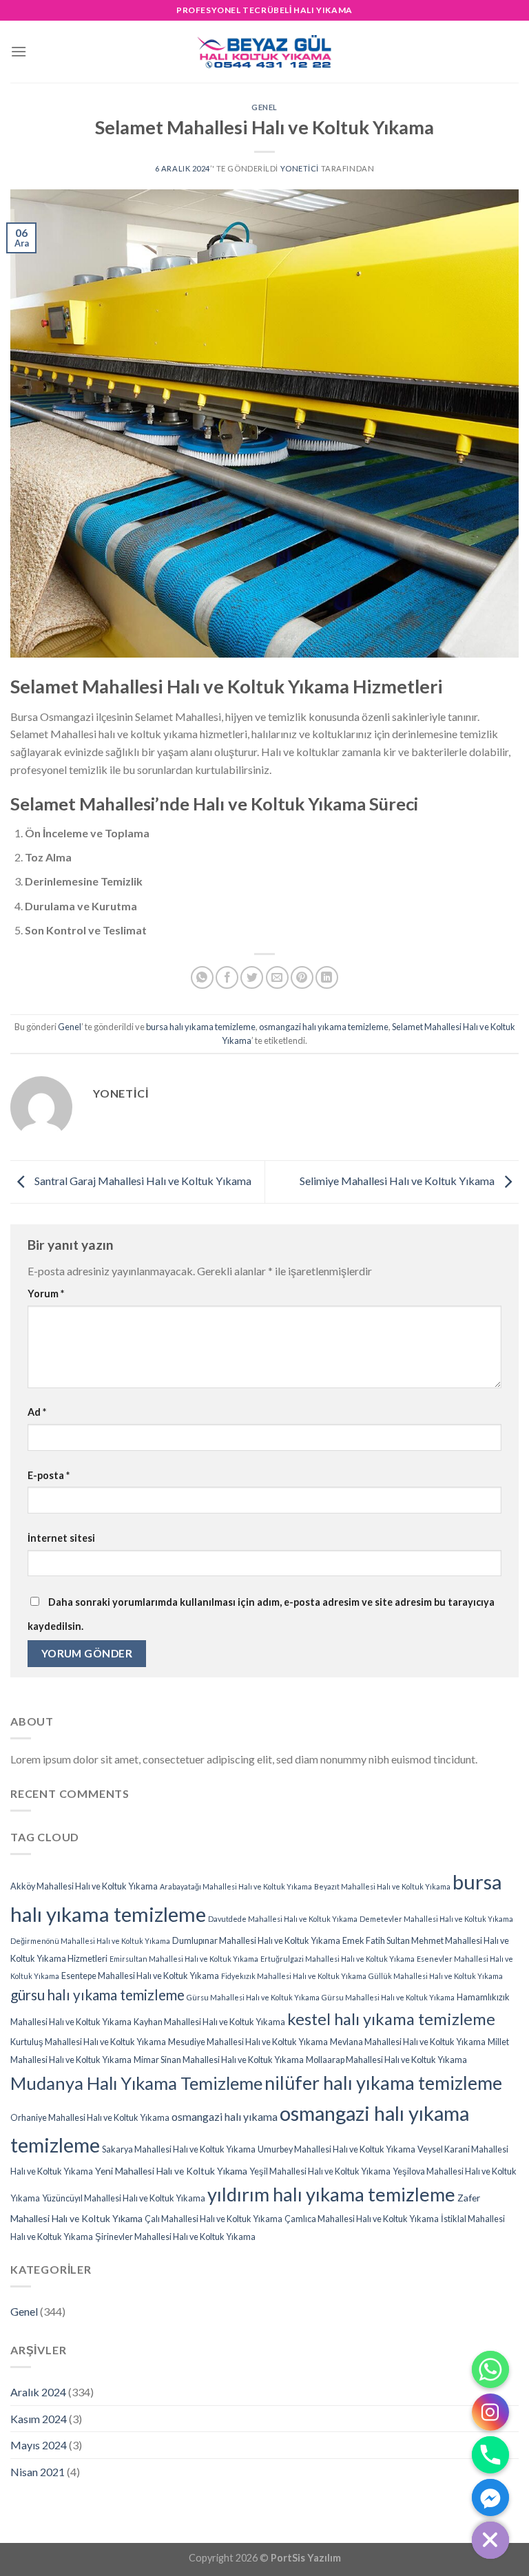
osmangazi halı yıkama (225, 2116)
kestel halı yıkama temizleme (391, 2019)
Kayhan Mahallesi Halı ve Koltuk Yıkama (209, 2022)
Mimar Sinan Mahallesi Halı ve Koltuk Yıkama (219, 2060)
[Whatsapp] (490, 2369)
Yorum (46, 1294)
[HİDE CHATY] (490, 2540)
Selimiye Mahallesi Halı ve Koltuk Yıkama (398, 1181)
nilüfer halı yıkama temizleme (383, 2083)
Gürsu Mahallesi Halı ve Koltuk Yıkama (253, 1997)
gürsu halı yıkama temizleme (97, 1995)
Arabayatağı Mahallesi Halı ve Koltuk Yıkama (236, 1886)
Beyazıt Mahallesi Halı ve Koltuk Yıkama (382, 1886)
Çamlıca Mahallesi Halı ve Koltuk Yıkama (362, 2219)
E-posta (49, 1475)
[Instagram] (490, 2412)
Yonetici (300, 168)
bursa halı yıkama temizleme (201, 1027)
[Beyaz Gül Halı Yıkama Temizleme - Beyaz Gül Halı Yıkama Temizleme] (264, 51)
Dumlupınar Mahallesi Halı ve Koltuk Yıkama (256, 1941)
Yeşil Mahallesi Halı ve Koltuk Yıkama (320, 2171)
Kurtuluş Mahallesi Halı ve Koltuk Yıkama (88, 2042)
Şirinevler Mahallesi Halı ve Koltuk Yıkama (175, 2237)
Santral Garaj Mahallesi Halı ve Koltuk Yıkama (142, 1181)
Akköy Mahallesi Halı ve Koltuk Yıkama (84, 1886)
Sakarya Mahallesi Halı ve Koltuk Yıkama (179, 2149)
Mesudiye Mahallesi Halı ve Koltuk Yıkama (248, 2042)
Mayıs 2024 (39, 2445)
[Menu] (19, 51)
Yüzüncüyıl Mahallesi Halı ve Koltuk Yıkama (124, 2198)
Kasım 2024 (39, 2419)
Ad (37, 1412)
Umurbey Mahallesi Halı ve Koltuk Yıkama (336, 2149)
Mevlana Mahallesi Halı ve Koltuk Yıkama (408, 2042)
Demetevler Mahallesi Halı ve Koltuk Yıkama (436, 1919)
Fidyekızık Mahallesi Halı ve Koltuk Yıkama (294, 1976)
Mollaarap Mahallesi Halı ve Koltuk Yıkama (386, 2060)
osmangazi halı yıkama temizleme (324, 1027)
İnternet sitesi (61, 1538)
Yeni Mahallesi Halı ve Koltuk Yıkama (171, 2171)
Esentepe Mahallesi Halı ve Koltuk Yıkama (140, 1976)
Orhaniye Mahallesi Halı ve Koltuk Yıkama (90, 2118)
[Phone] (490, 2455)
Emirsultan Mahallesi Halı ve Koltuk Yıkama (184, 1959)
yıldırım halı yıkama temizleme (331, 2194)
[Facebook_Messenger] (490, 2498)
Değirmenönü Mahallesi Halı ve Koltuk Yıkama (90, 1941)
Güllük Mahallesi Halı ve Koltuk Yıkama (436, 1976)
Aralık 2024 (38, 2392)
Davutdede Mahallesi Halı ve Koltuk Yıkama (283, 1919)
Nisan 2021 (38, 2472)
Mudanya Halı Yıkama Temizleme (136, 2083)
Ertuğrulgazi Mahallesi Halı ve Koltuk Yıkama (338, 1959)
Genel (264, 107)
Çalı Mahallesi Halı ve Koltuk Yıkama (214, 2219)
